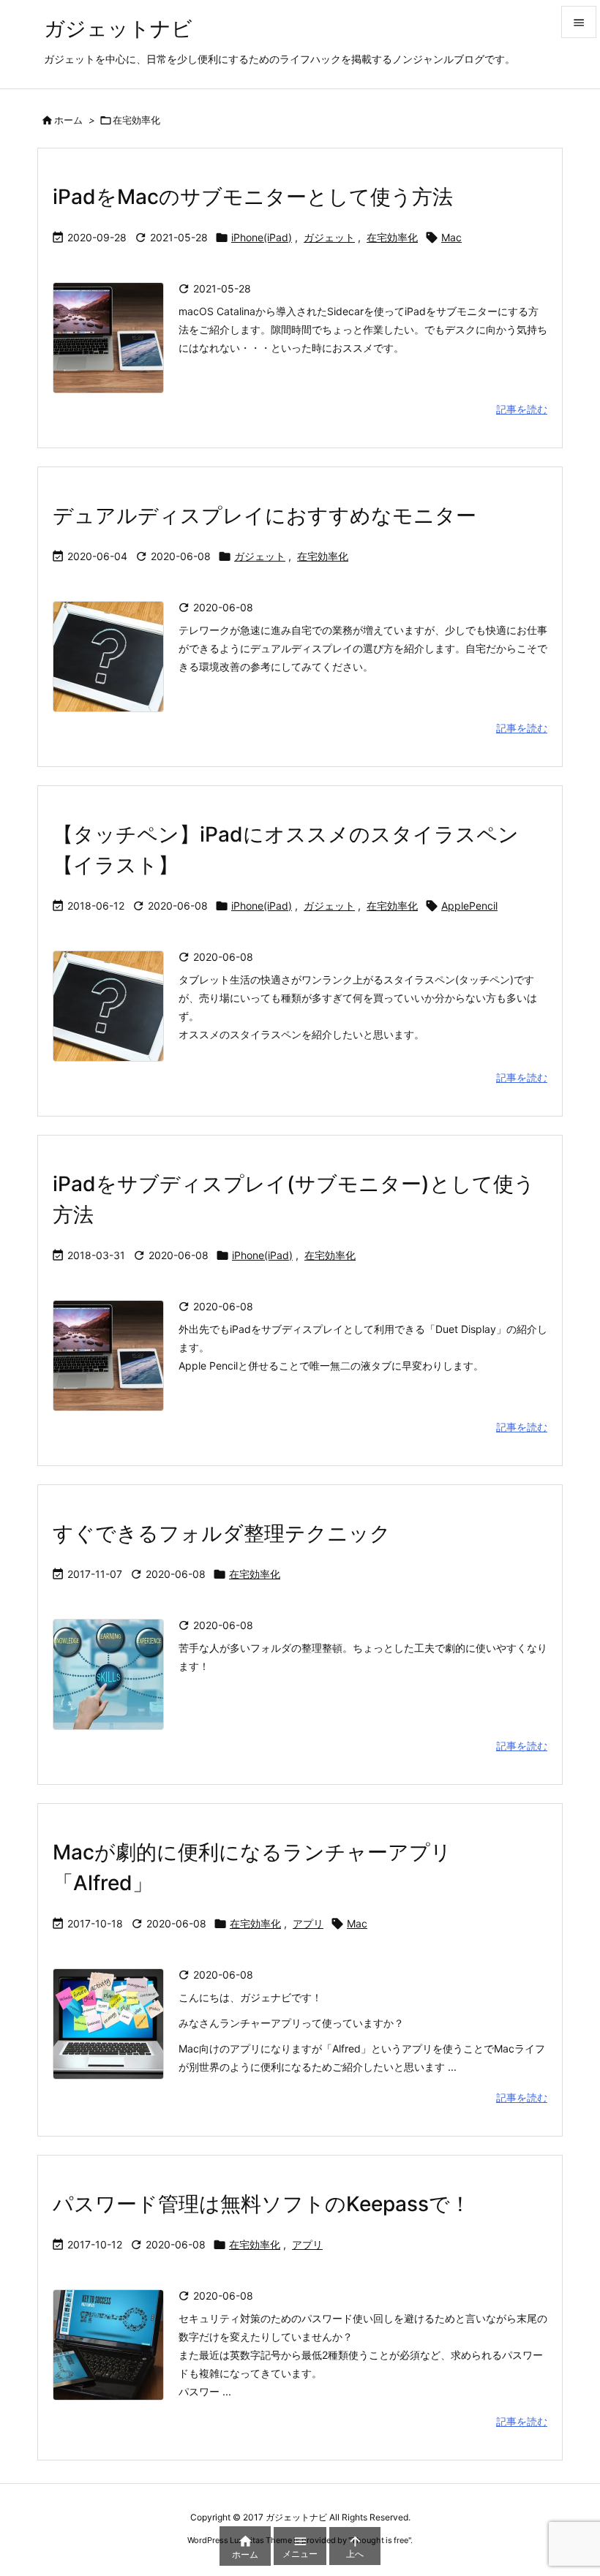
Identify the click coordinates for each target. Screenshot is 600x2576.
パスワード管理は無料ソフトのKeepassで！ (262, 2204)
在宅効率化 (392, 237)
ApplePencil (469, 906)
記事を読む (522, 409)
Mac (451, 237)
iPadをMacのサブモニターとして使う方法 (253, 197)
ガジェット (329, 237)
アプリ (308, 1923)
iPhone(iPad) (262, 237)
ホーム (68, 120)
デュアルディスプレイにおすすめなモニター (265, 515)
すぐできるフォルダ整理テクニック (222, 1533)
